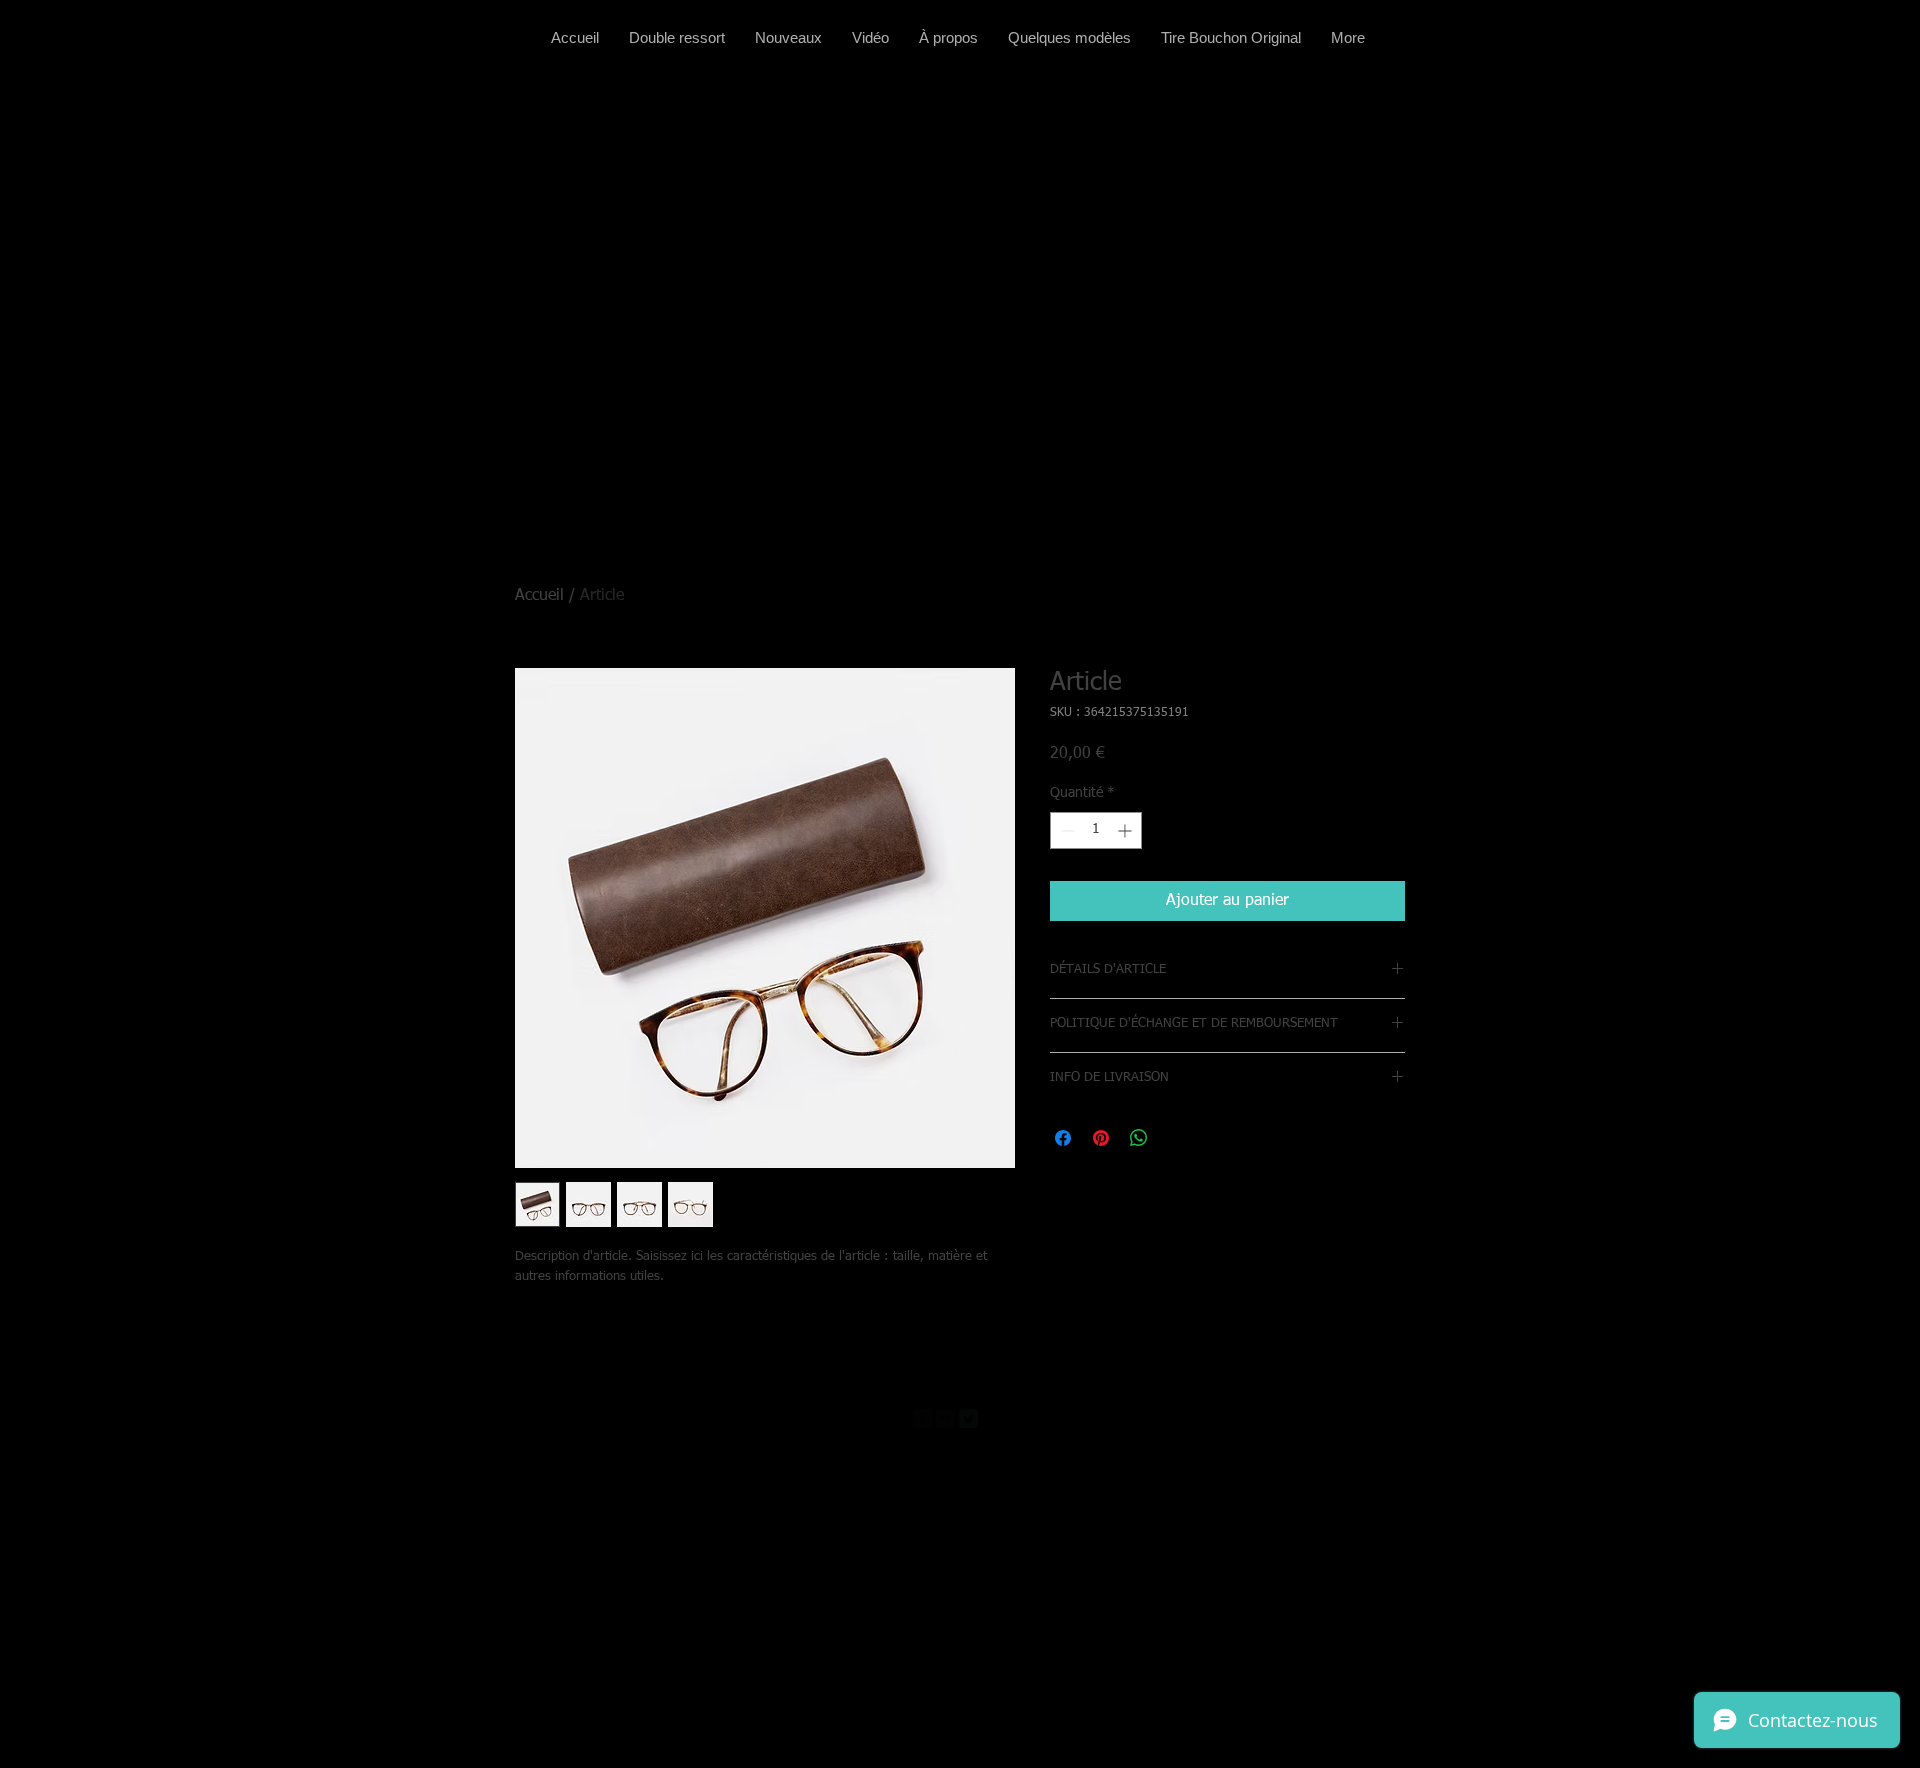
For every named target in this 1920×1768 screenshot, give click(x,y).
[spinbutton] (1096, 830)
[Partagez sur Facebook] (1063, 1138)
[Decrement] (1065, 830)
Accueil (539, 596)
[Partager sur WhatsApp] (1139, 1138)
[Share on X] (1177, 1138)
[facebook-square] (922, 1418)
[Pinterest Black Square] (991, 1418)
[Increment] (1126, 830)
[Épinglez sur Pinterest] (1101, 1138)
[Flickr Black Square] (945, 1418)
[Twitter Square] (968, 1418)
